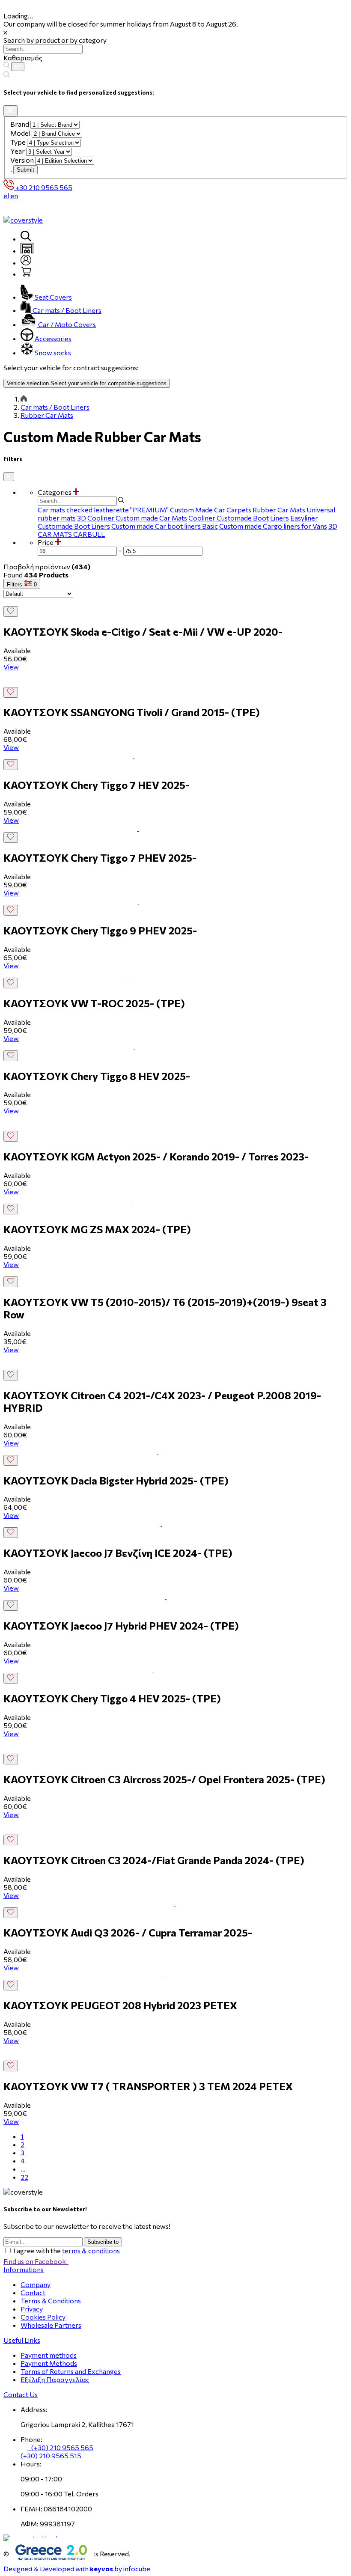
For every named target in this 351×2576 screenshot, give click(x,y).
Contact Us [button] (21, 2394)
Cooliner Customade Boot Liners (239, 518)
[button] (193, 492)
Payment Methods (49, 2363)
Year (18, 151)
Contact (33, 2292)
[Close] (10, 111)
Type (18, 142)
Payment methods (49, 2355)
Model (20, 133)
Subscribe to (103, 2242)
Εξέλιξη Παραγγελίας (55, 2379)
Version (22, 160)
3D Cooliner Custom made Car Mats (132, 518)
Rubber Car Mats (47, 415)
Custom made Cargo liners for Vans (273, 526)
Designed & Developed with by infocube (77, 2569)
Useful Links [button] (22, 2340)
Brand (20, 124)
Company (36, 2284)
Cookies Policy (43, 2317)
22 (24, 2177)
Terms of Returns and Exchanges (71, 2371)
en (14, 195)
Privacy (32, 2309)
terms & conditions (91, 2250)
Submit (25, 170)
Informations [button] (24, 2269)
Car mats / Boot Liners (55, 407)
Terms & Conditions (51, 2301)
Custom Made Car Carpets (211, 510)
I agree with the (67, 2250)
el (6, 195)
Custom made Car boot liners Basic (165, 526)
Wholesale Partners (51, 2325)
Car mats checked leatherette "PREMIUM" (103, 510)
